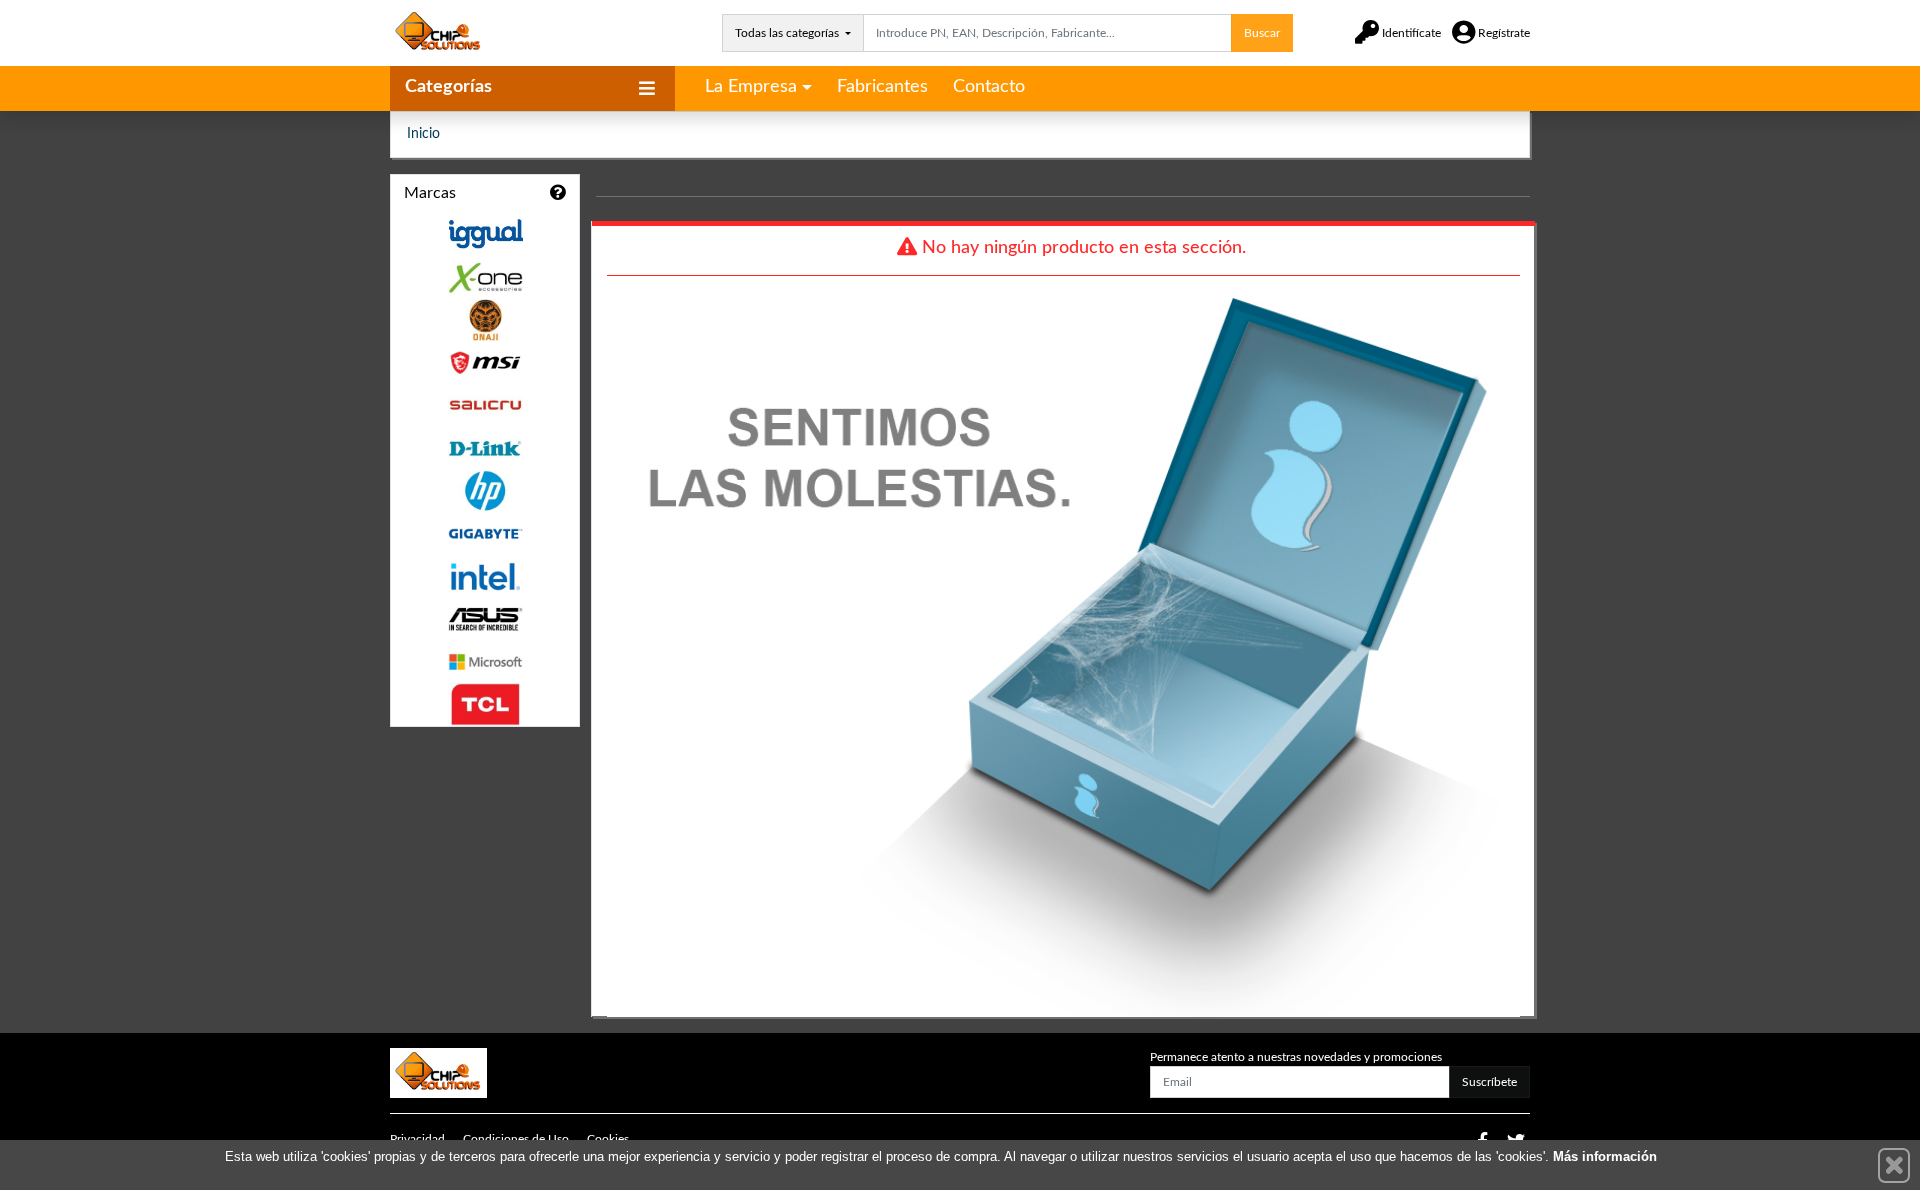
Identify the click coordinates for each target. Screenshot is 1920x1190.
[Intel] (485, 576)
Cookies (608, 1139)
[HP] (485, 491)
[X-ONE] (485, 277)
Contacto (989, 87)
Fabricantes (882, 87)
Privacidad (417, 1139)
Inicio (423, 134)
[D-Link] (485, 448)
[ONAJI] (485, 320)
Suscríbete (1489, 1082)
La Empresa (751, 87)
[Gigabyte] (485, 533)
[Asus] (485, 619)
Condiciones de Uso (516, 1139)
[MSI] (485, 362)
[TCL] (485, 704)
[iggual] (485, 233)
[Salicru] (485, 405)
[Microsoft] (485, 662)
